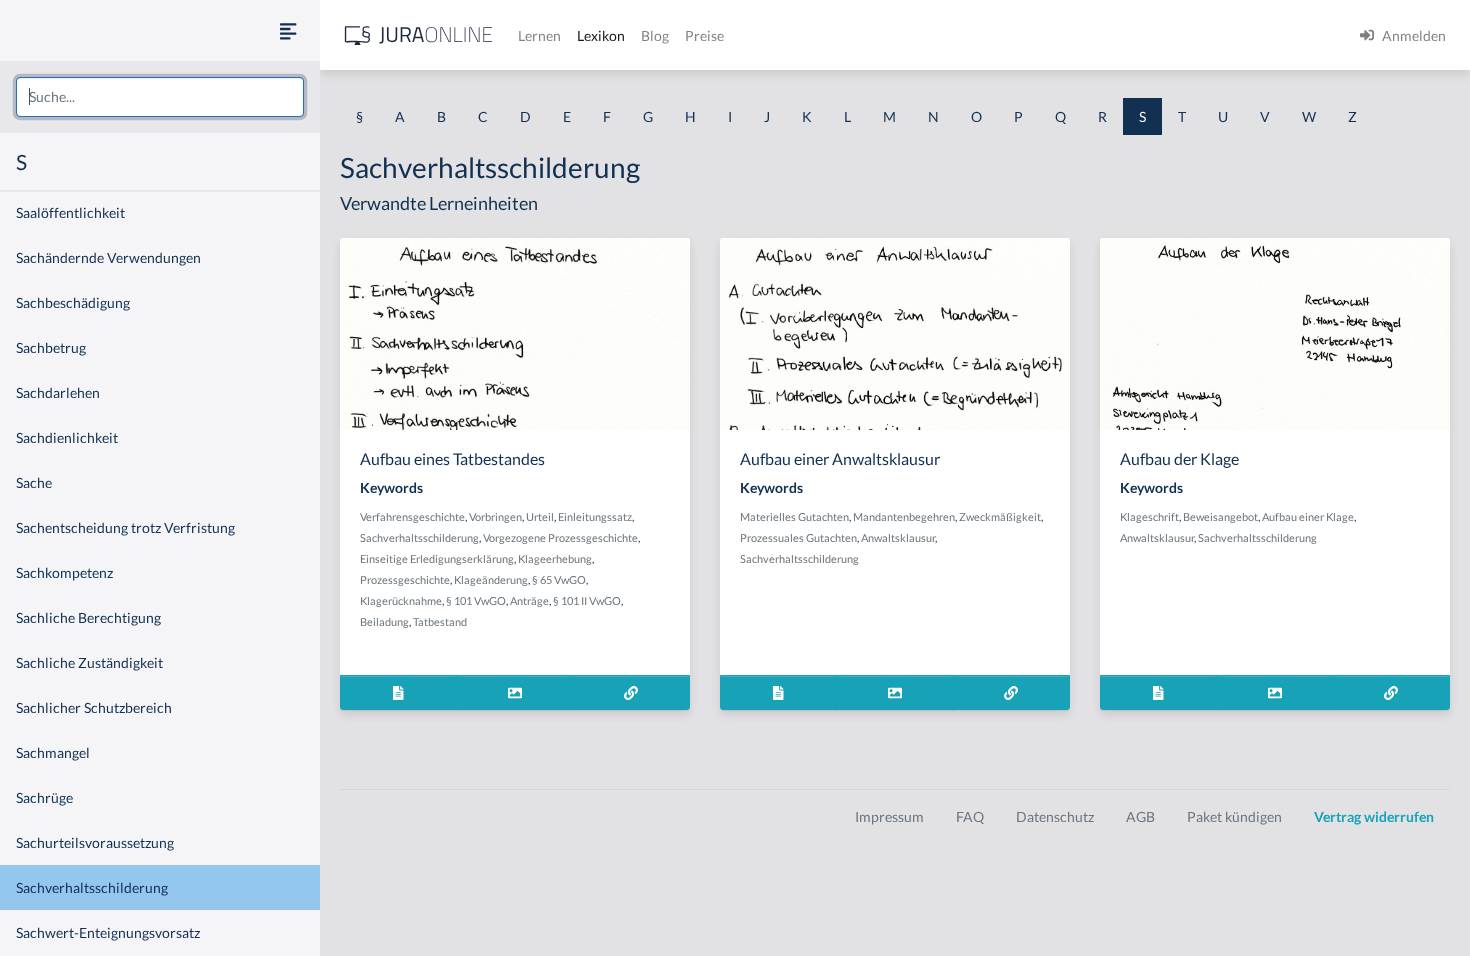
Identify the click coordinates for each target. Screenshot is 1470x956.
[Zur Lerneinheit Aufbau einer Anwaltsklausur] (1011, 692)
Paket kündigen (1234, 816)
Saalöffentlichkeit (70, 212)
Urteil (540, 516)
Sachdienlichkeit (67, 437)
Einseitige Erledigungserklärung (437, 558)
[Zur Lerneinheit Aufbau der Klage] (1391, 692)
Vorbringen (495, 516)
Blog (655, 35)
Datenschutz (1055, 816)
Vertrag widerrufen (1374, 816)
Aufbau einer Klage (1308, 516)
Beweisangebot (1220, 516)
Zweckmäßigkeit (1000, 516)
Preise (704, 35)
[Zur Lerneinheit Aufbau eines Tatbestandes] (631, 692)
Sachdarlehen (58, 392)
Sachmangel (53, 752)
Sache (34, 482)
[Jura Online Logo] (419, 35)
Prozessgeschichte (405, 579)
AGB (1140, 816)
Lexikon (601, 35)
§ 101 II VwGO (587, 600)
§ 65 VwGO (559, 579)
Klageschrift (1149, 516)
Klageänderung (491, 579)
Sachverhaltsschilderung (92, 887)
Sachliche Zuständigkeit (89, 662)
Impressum (889, 816)
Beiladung (384, 621)
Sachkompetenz (64, 572)
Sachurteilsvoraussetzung (95, 842)
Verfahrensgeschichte (412, 516)
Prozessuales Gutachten (798, 537)
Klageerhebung (555, 558)
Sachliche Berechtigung (88, 617)
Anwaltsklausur (898, 537)
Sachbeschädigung (73, 302)
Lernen (539, 35)
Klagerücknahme (401, 600)
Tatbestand (440, 621)
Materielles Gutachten (794, 516)
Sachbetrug (51, 347)
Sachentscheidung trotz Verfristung (125, 527)
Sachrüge (44, 797)
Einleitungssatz (595, 516)
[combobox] (160, 97)
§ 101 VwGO (476, 600)
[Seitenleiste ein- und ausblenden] (288, 30)
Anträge (529, 600)
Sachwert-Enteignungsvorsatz (108, 932)
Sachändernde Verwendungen (108, 257)
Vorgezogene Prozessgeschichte (560, 537)
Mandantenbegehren (904, 516)
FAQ (970, 816)
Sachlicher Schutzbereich (94, 707)
